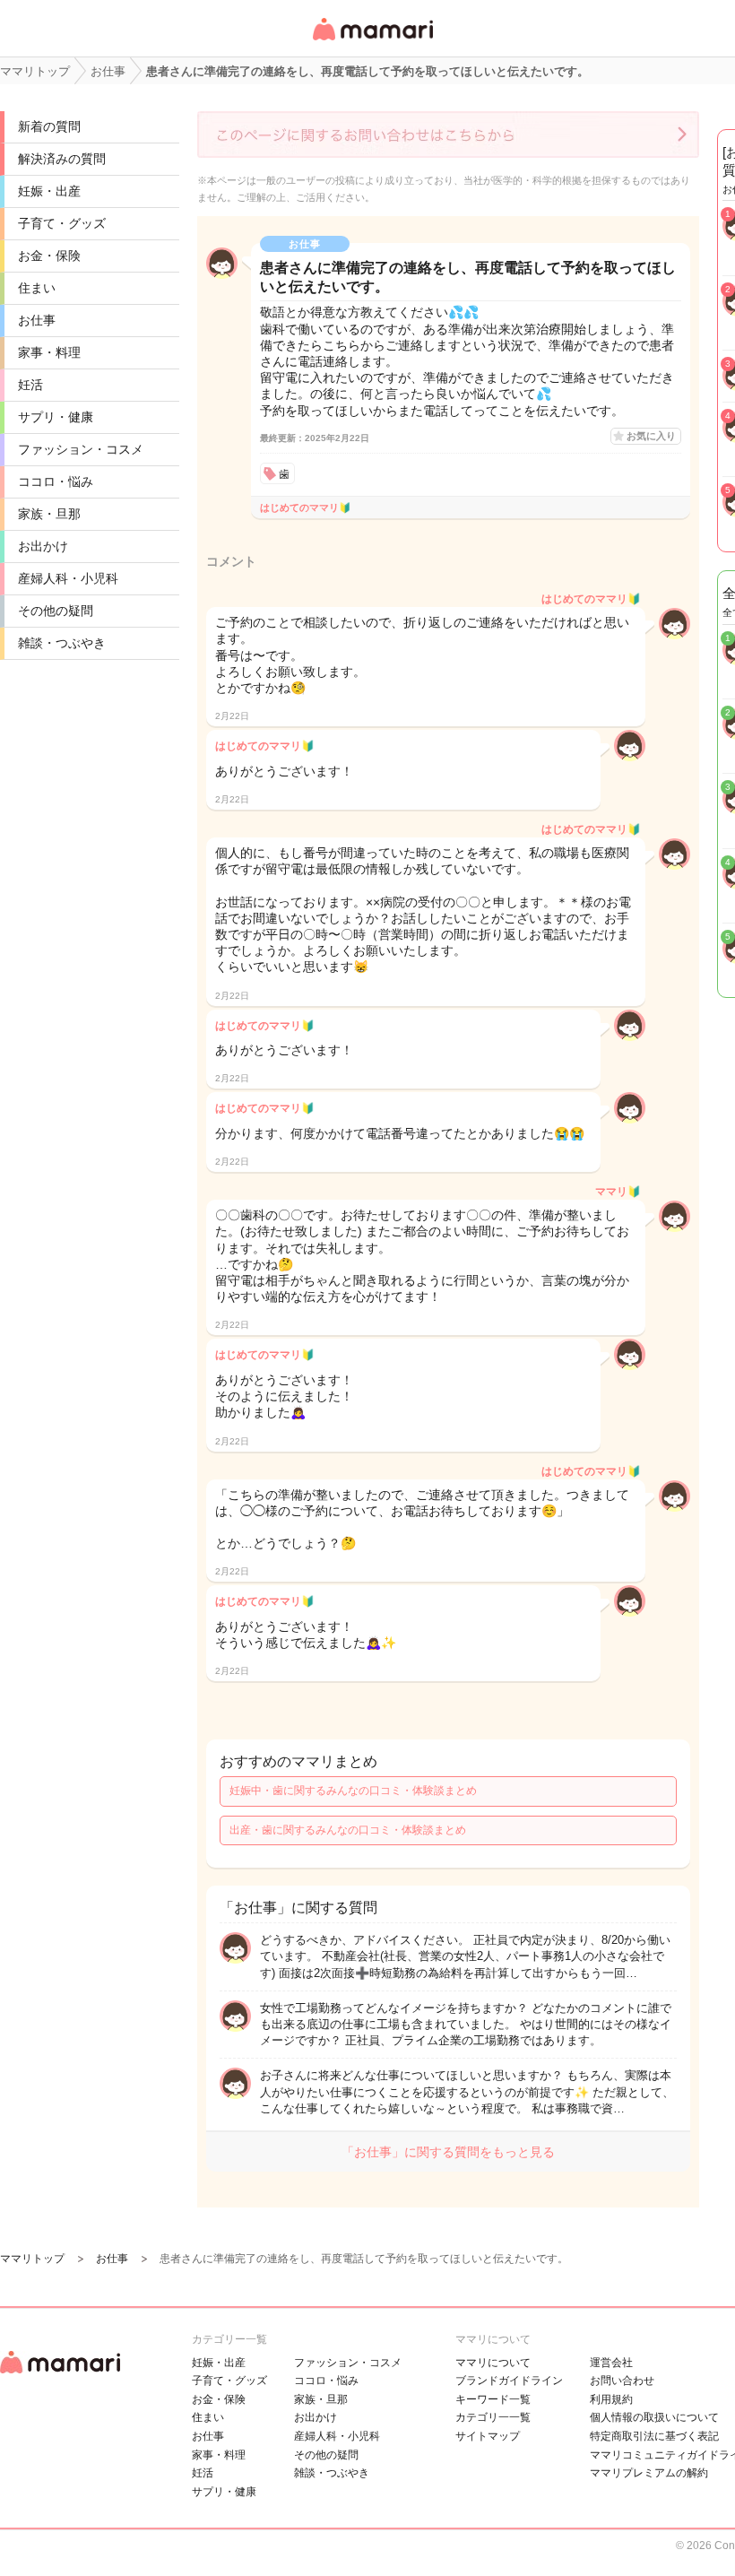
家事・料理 (49, 352)
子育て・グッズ (62, 223)
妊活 (30, 385)
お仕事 (37, 320)
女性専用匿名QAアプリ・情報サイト (372, 42)
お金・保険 (49, 256)
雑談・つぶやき (62, 643)
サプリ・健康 (56, 417)
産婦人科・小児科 (68, 578)
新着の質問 (49, 126)
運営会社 (611, 2363)
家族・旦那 (49, 514)
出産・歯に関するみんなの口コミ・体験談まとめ (348, 1830)
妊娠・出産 (49, 191)
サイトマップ (488, 2436)
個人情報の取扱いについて (654, 2417)
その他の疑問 (56, 611)
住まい (37, 288)
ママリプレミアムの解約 (649, 2473)
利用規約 (611, 2399)
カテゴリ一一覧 (493, 2417)
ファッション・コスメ (81, 449)
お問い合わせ (622, 2381)
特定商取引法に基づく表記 (654, 2436)
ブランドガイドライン (509, 2381)
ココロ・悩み (56, 481)
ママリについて (493, 2363)
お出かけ (43, 546)
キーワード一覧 (493, 2399)
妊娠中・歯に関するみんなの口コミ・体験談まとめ (353, 1791)
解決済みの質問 (62, 159)
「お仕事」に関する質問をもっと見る (448, 2152)
